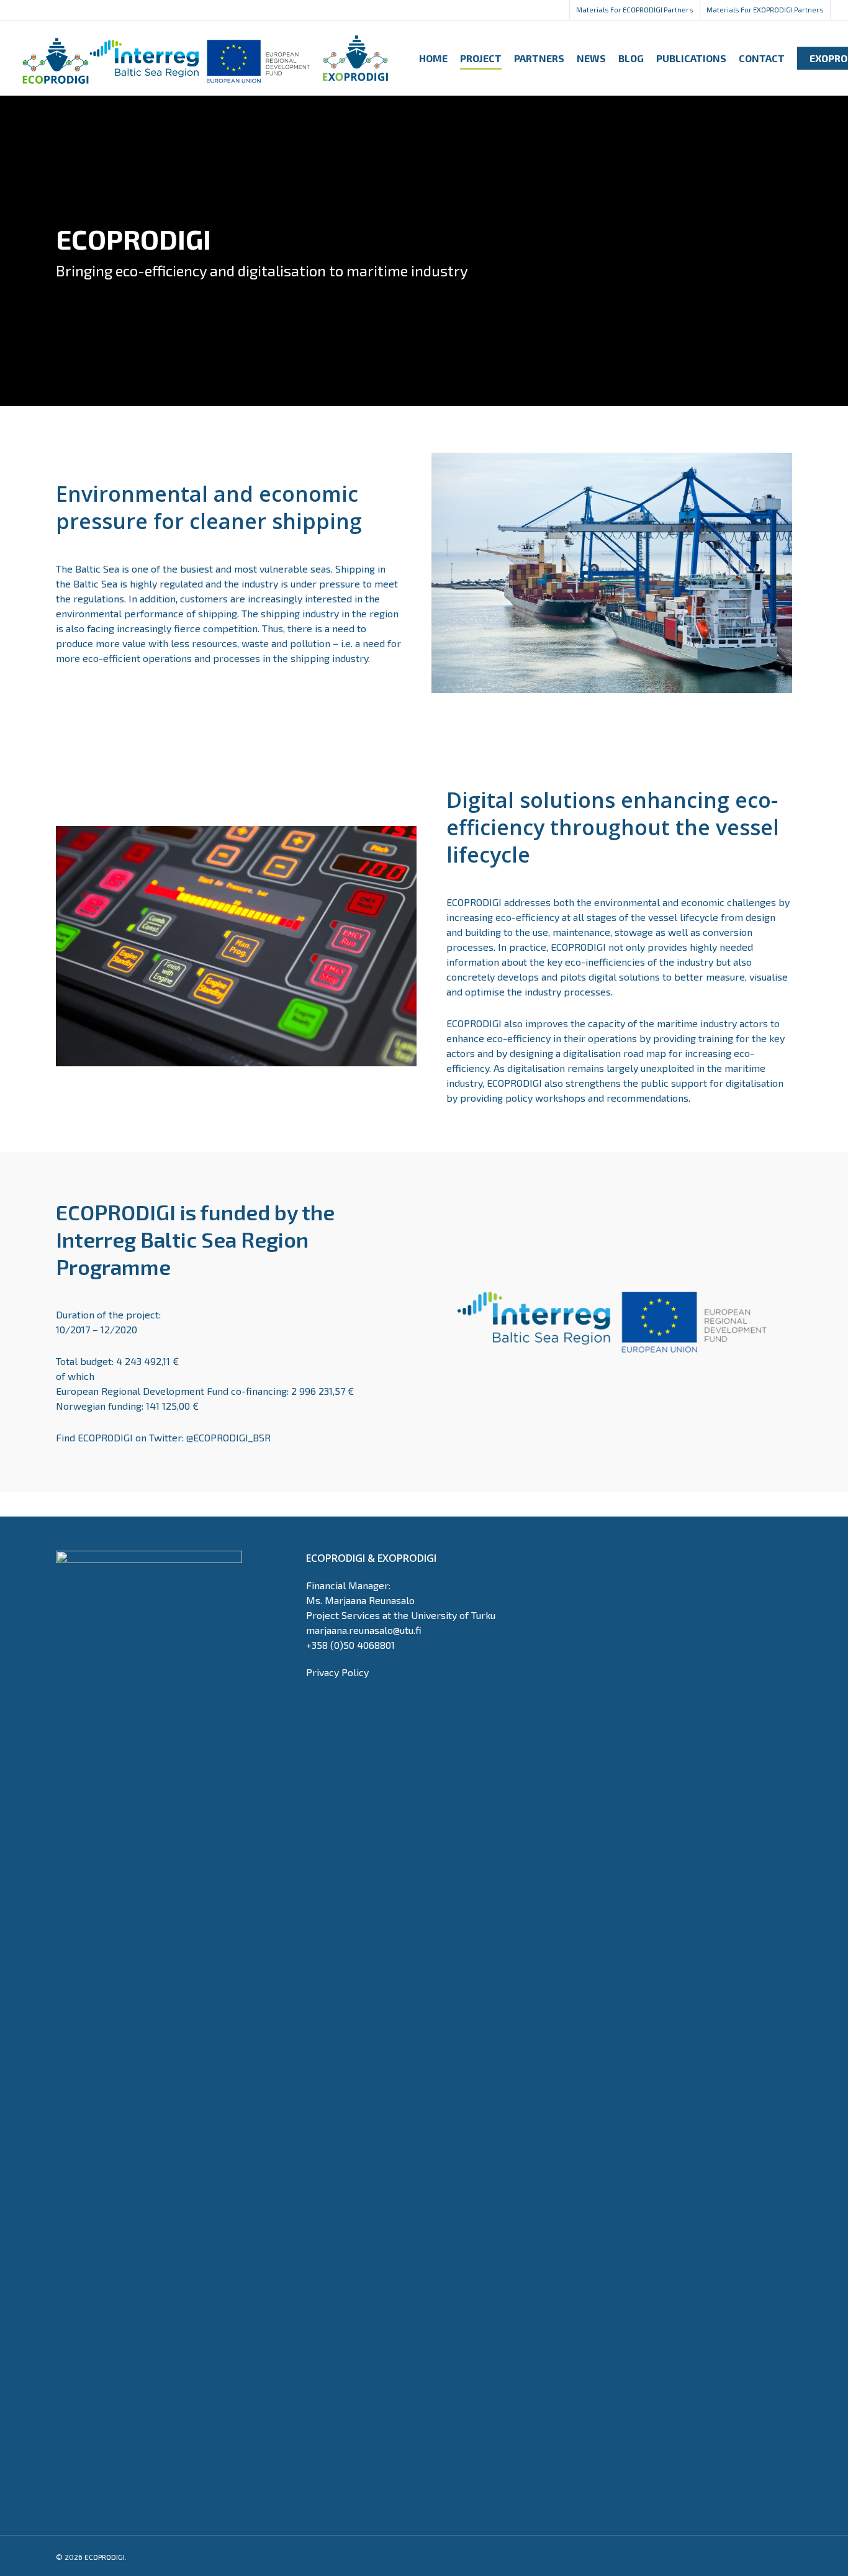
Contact (762, 58)
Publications (691, 58)
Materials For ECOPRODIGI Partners (635, 10)
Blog (631, 58)
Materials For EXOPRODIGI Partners (765, 10)
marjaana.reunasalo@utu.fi (364, 1630)
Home (433, 58)
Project (481, 58)
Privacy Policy (337, 1672)
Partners (539, 58)
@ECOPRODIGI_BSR (227, 1437)
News (591, 58)
